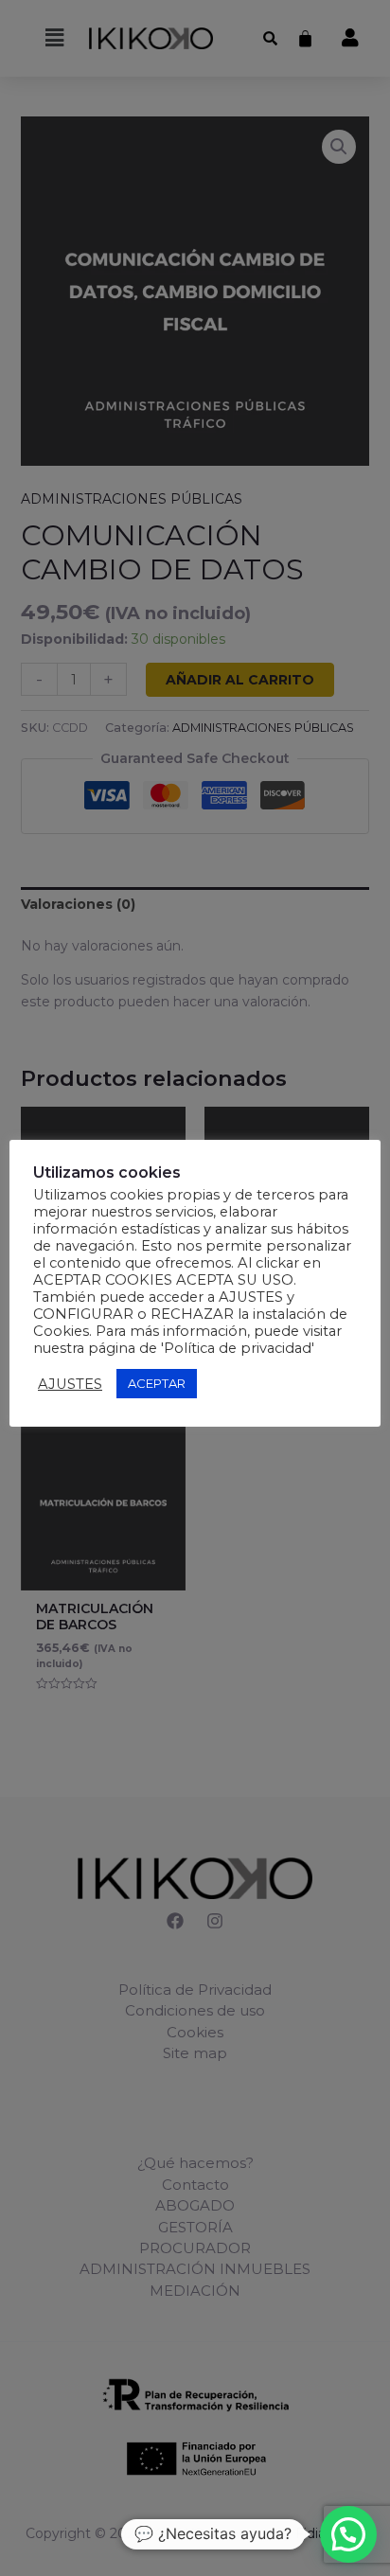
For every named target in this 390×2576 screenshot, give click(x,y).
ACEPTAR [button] (157, 1383)
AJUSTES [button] (70, 1384)
